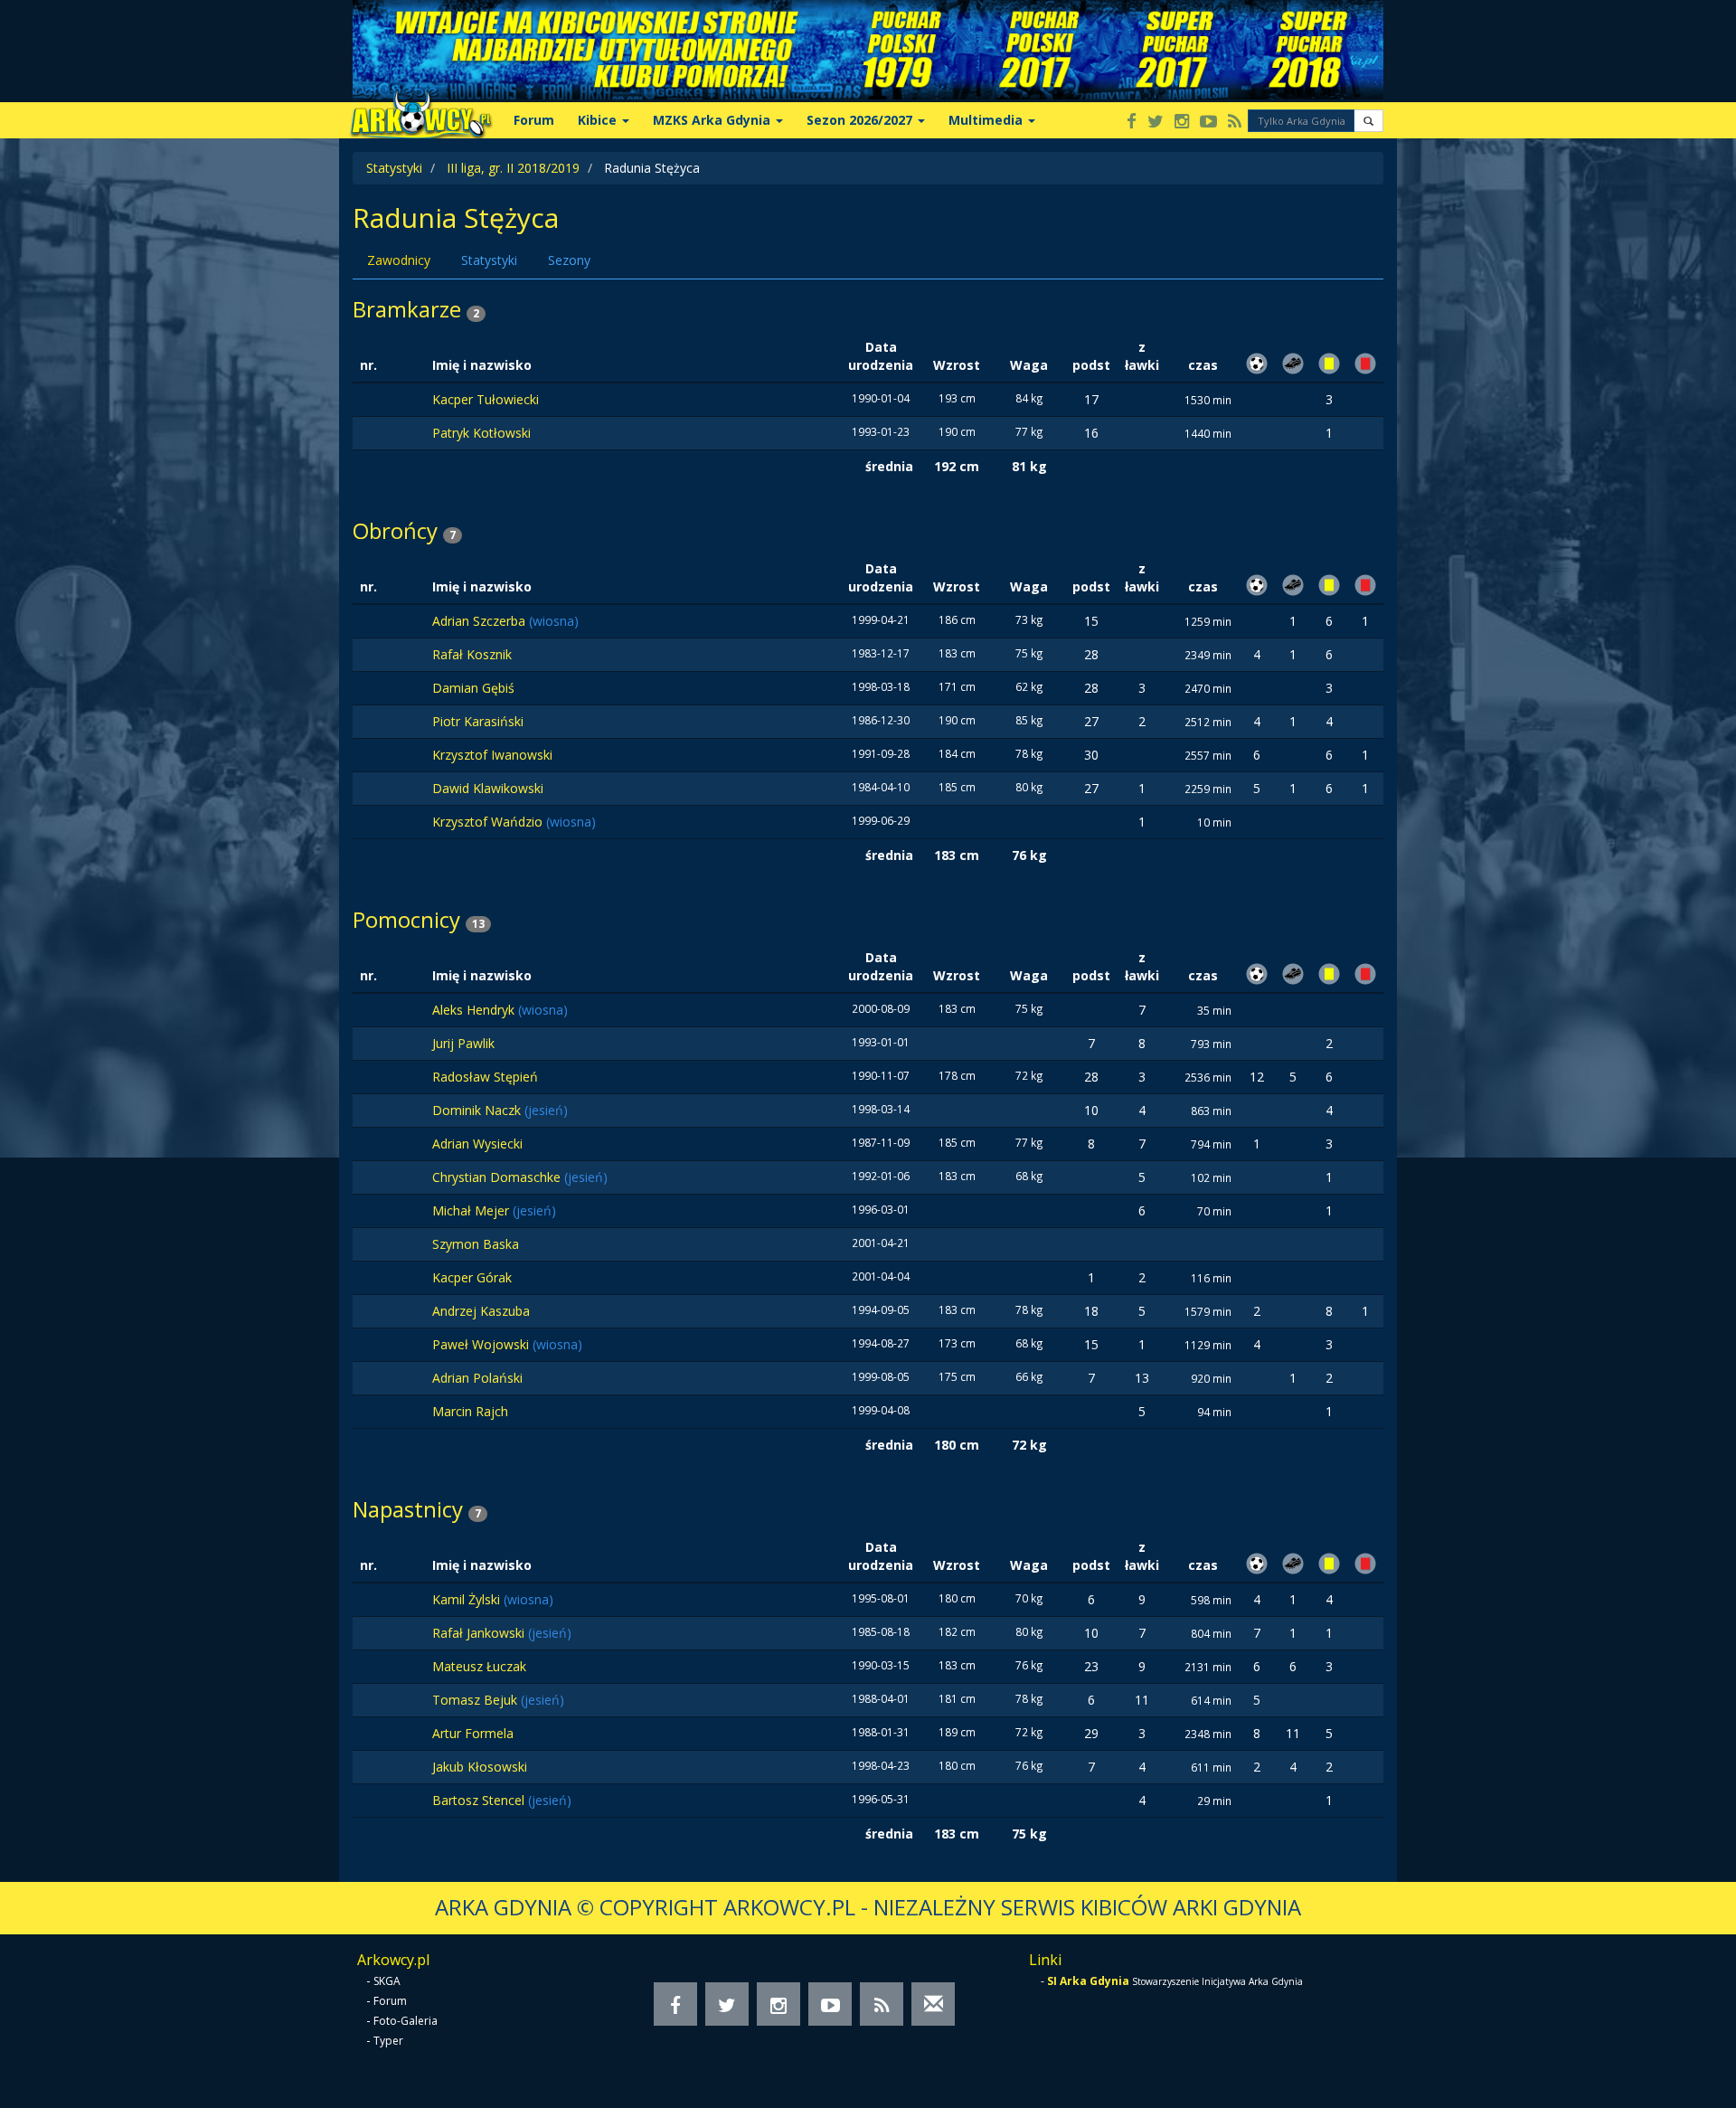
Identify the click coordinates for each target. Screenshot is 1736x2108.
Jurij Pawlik (463, 1043)
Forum (534, 120)
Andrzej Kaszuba (481, 1311)
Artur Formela (473, 1733)
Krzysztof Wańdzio (489, 822)
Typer (388, 2041)
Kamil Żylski (468, 1599)
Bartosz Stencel (480, 1800)
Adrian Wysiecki (477, 1144)
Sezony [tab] (569, 260)
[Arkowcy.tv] (1208, 123)
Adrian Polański (477, 1378)
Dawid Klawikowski (488, 788)
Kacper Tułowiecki (486, 399)
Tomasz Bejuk (476, 1700)
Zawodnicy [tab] (399, 260)
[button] (1368, 121)
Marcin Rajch (470, 1411)
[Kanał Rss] (1235, 123)
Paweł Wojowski (482, 1344)
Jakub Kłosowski (480, 1767)
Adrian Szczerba (481, 621)
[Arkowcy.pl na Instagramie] (1182, 123)
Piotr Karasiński (478, 721)
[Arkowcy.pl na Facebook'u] (1132, 123)
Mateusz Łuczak (479, 1666)
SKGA (387, 1981)
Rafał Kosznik (472, 654)
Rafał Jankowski (480, 1633)
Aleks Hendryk (475, 1010)
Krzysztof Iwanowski (492, 755)
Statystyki (394, 168)
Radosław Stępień (485, 1077)
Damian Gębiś (473, 688)
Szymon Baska (476, 1244)
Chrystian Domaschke (498, 1177)
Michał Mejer (472, 1210)
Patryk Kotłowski (481, 433)
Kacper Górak (472, 1277)
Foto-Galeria (406, 2021)
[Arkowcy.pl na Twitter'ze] (1156, 123)
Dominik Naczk (478, 1110)
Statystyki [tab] (489, 260)
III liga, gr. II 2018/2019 (513, 168)
